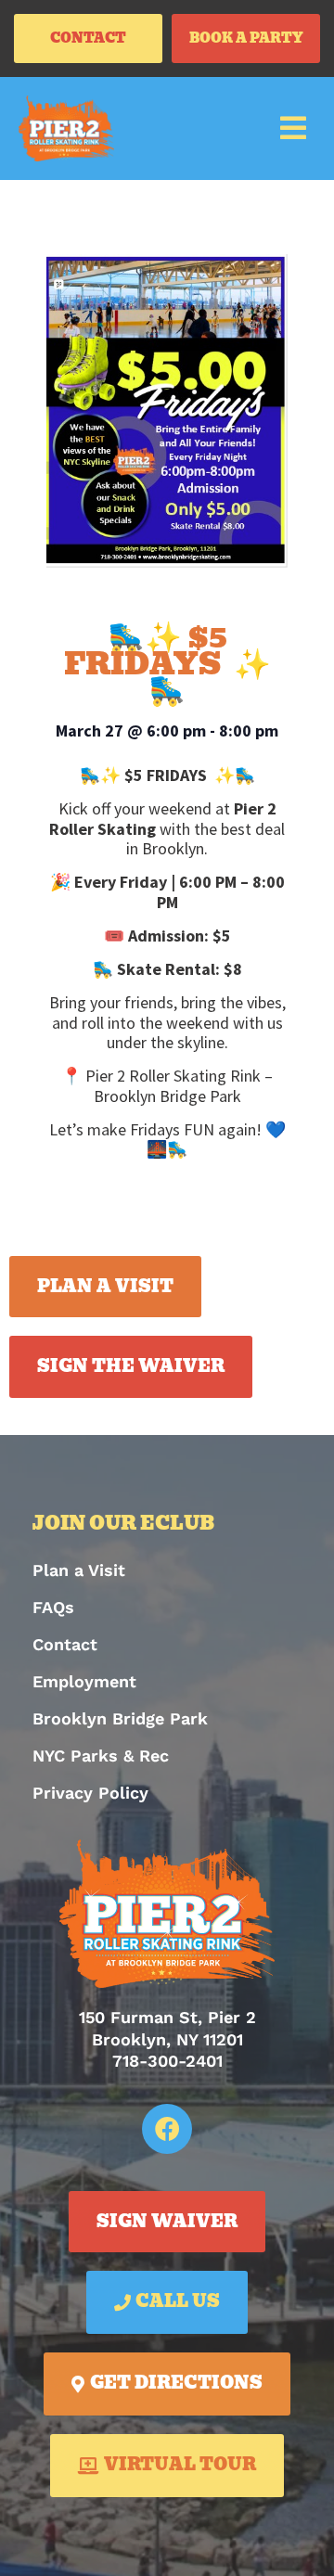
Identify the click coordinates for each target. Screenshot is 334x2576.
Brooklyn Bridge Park (120, 1718)
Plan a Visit (79, 1570)
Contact (65, 1644)
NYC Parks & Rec (101, 1756)
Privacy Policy (90, 1793)
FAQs (53, 1607)
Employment (84, 1681)
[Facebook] (167, 2129)
